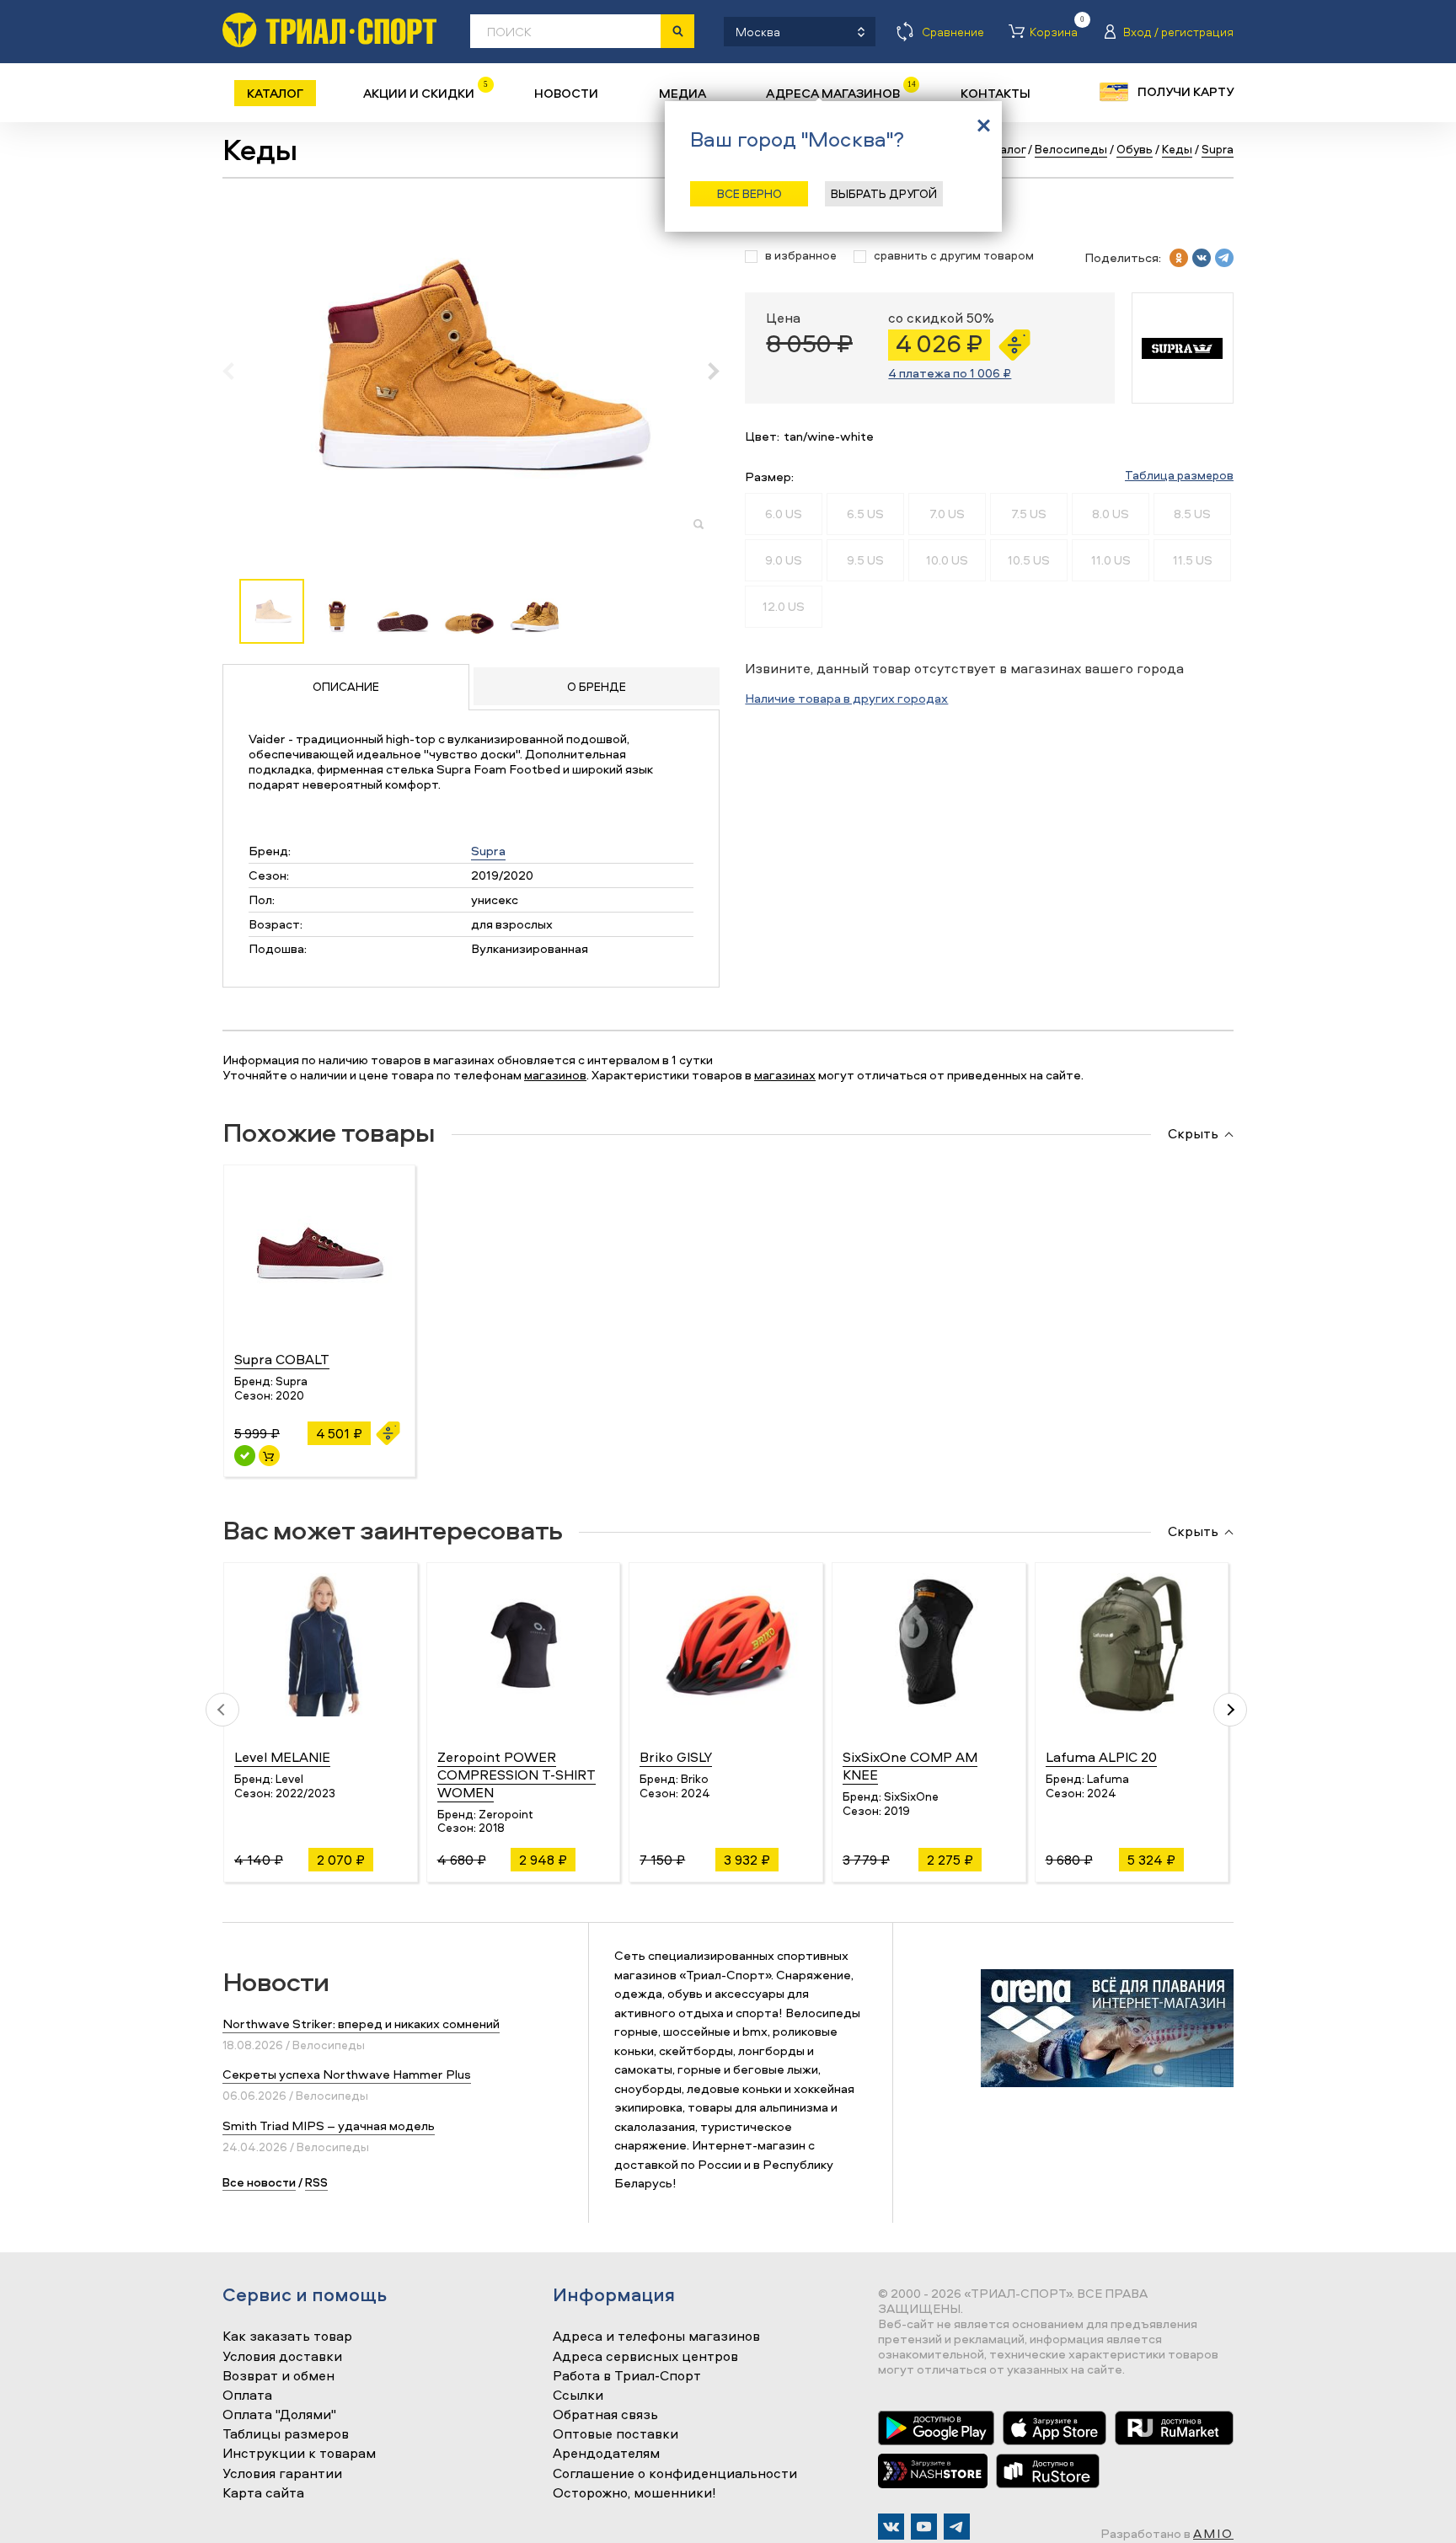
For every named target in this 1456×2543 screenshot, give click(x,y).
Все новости (259, 2182)
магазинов (555, 1075)
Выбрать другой (884, 193)
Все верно (749, 193)
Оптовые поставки (616, 2434)
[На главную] (329, 30)
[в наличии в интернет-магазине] (269, 1456)
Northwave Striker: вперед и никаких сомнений (361, 2024)
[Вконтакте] (891, 2527)
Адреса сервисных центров (645, 2357)
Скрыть (1193, 1134)
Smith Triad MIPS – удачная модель (329, 2125)
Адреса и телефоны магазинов (656, 2337)
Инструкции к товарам (299, 2454)
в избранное (801, 256)
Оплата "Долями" (279, 2415)
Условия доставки (282, 2357)
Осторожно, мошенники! (634, 2493)
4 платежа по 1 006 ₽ (950, 373)
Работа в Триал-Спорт (627, 2376)
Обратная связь (605, 2415)
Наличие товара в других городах (846, 698)
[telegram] (1224, 258)
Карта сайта (263, 2493)
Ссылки (578, 2396)
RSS (316, 2182)
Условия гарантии (282, 2474)
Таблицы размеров (286, 2434)
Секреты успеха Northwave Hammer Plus (347, 2074)
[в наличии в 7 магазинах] (245, 1456)
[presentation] (237, 371)
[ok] (1179, 258)
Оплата (247, 2396)
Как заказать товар (287, 2337)
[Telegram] (957, 2527)
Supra (488, 851)
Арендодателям (606, 2454)
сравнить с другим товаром (954, 256)
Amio (1213, 2533)
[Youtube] (924, 2527)
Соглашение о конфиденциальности (675, 2474)
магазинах (785, 1075)
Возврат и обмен (278, 2376)
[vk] (1202, 258)
